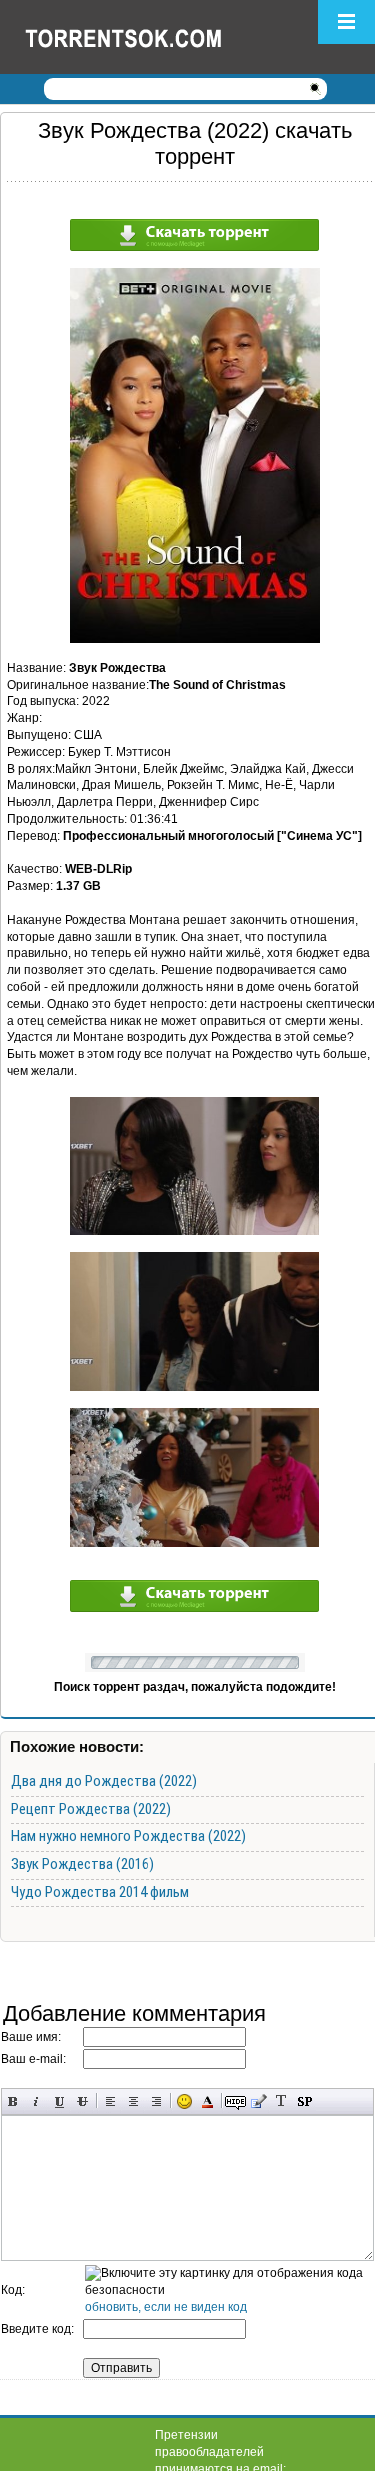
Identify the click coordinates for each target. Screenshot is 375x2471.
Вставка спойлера (304, 2101)
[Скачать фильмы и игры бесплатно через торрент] (145, 37)
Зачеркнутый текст (82, 2101)
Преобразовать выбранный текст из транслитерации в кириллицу (281, 2101)
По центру (133, 2101)
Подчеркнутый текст (59, 2101)
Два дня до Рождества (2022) (104, 1781)
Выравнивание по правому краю (156, 2101)
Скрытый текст (235, 2101)
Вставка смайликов (184, 2101)
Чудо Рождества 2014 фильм (100, 1892)
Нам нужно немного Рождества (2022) (128, 1836)
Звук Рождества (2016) (82, 1864)
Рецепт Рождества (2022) (91, 1809)
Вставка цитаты (258, 2101)
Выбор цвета (207, 2101)
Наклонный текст (36, 2101)
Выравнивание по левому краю (110, 2101)
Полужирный (13, 2101)
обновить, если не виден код (166, 2307)
